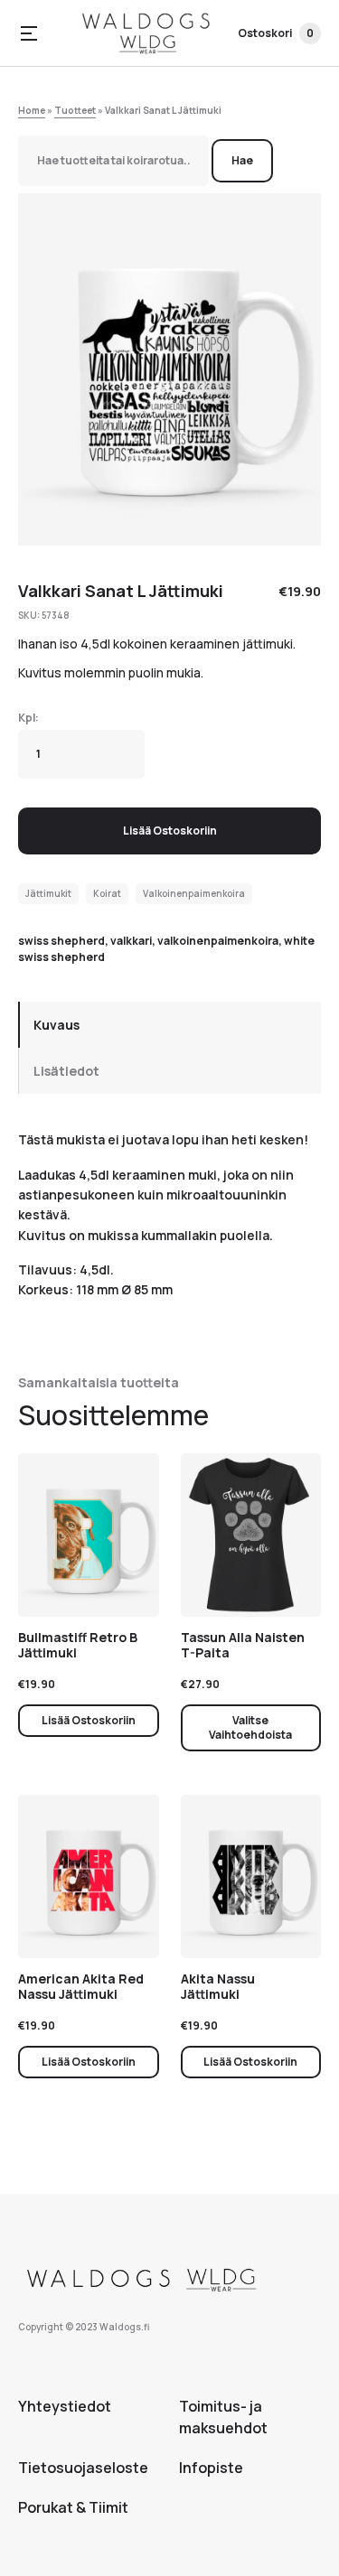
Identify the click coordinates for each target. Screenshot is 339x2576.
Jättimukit (48, 893)
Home (32, 110)
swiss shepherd (61, 941)
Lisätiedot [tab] (66, 1071)
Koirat (107, 893)
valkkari (131, 941)
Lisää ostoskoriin (170, 831)
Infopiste (211, 2468)
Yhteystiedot (65, 2406)
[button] (29, 33)
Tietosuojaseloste (83, 2468)
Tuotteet (75, 110)
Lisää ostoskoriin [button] (89, 1720)
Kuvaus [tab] (56, 1025)
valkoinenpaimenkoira (218, 941)
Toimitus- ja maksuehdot (223, 2417)
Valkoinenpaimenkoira (194, 893)
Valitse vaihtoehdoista (250, 1727)
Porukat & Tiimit (73, 2507)
